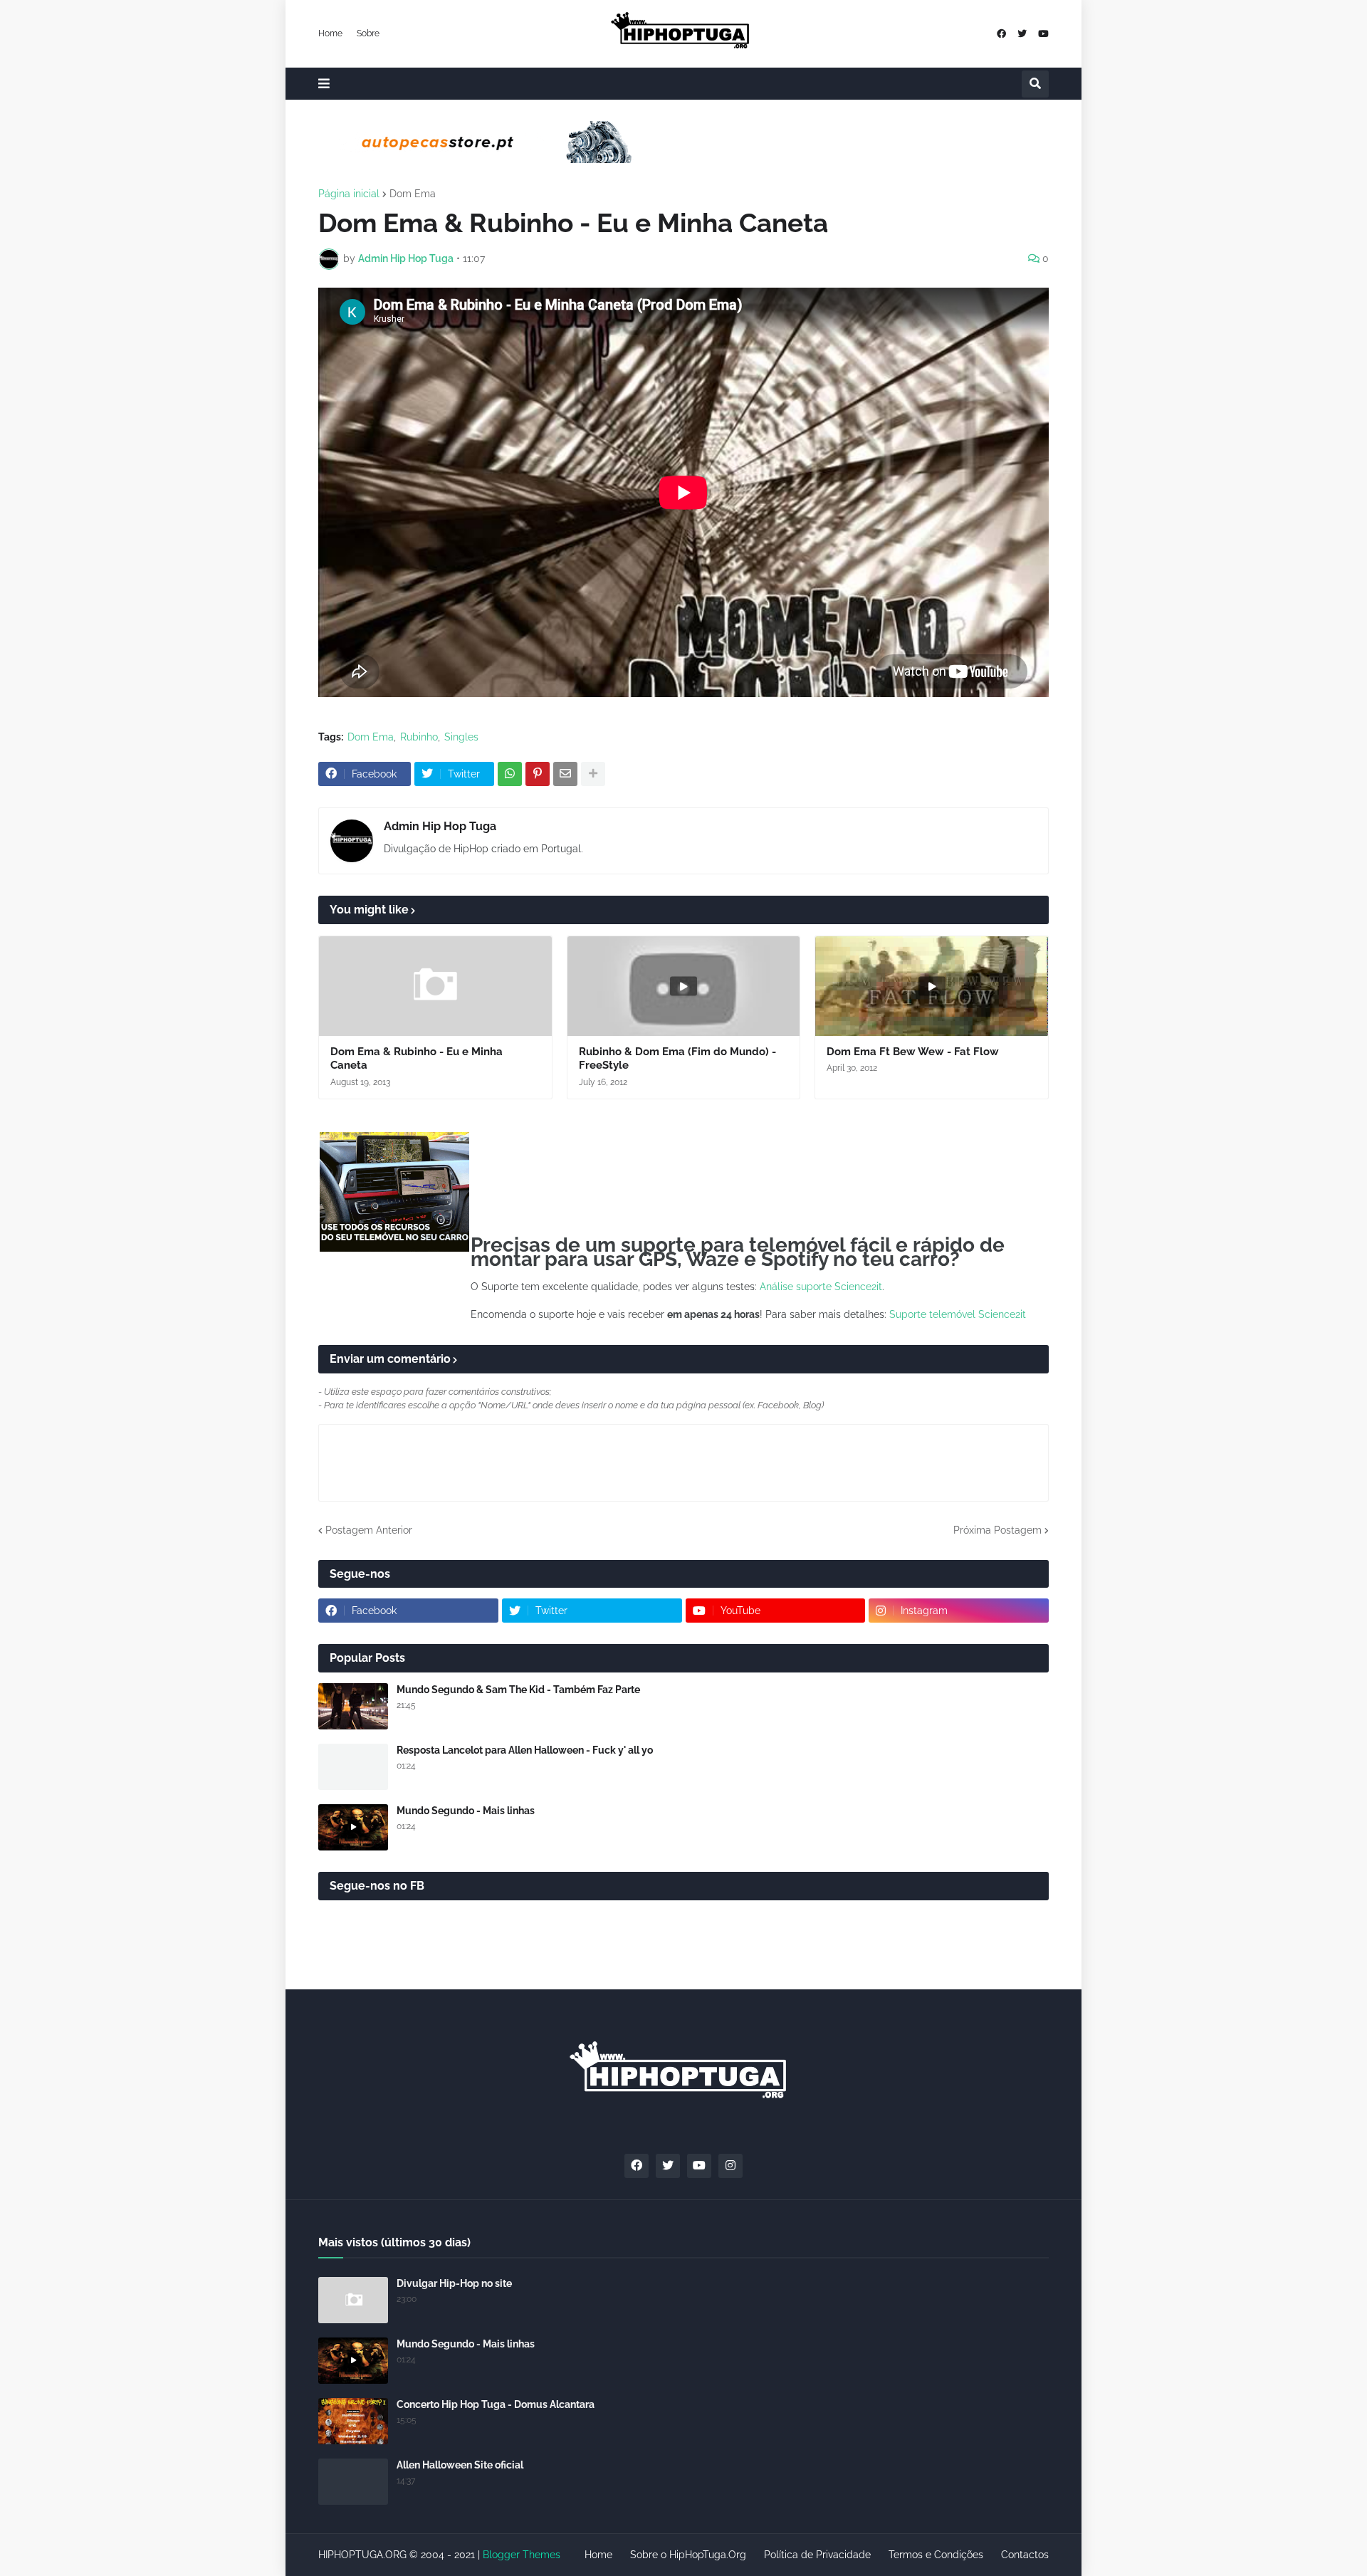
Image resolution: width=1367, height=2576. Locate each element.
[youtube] (1043, 34)
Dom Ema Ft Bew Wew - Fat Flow (913, 1052)
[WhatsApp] (510, 774)
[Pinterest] (538, 774)
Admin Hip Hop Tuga (440, 826)
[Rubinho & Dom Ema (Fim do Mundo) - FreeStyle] (684, 986)
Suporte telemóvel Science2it (958, 1314)
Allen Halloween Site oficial (460, 2465)
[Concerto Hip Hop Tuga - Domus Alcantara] (353, 2421)
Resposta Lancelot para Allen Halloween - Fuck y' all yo (525, 1750)
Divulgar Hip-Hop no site (454, 2283)
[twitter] (1022, 34)
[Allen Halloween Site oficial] (353, 2482)
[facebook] (1001, 34)
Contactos (1025, 2555)
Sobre (368, 33)
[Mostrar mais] (593, 774)
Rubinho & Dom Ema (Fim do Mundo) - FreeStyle (677, 1059)
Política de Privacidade (817, 2555)
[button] (324, 84)
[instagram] (730, 2166)
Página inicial (349, 194)
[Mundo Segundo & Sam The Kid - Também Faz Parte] (353, 1706)
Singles (461, 737)
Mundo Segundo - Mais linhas (466, 1811)
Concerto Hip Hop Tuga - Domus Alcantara (496, 2404)
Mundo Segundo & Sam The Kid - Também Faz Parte (518, 1690)
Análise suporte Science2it (821, 1287)
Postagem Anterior (369, 1530)
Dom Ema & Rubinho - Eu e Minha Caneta (417, 1059)
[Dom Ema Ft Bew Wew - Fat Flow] (932, 986)
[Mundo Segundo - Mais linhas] (353, 1827)
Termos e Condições (936, 2555)
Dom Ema (413, 194)
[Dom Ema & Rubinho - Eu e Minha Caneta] (435, 986)
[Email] (565, 774)
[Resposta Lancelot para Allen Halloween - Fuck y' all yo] (353, 1767)
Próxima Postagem (997, 1530)
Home (330, 33)
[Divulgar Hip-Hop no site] (353, 2300)
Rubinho (419, 737)
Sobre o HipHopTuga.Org (688, 2555)
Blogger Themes (522, 2555)
